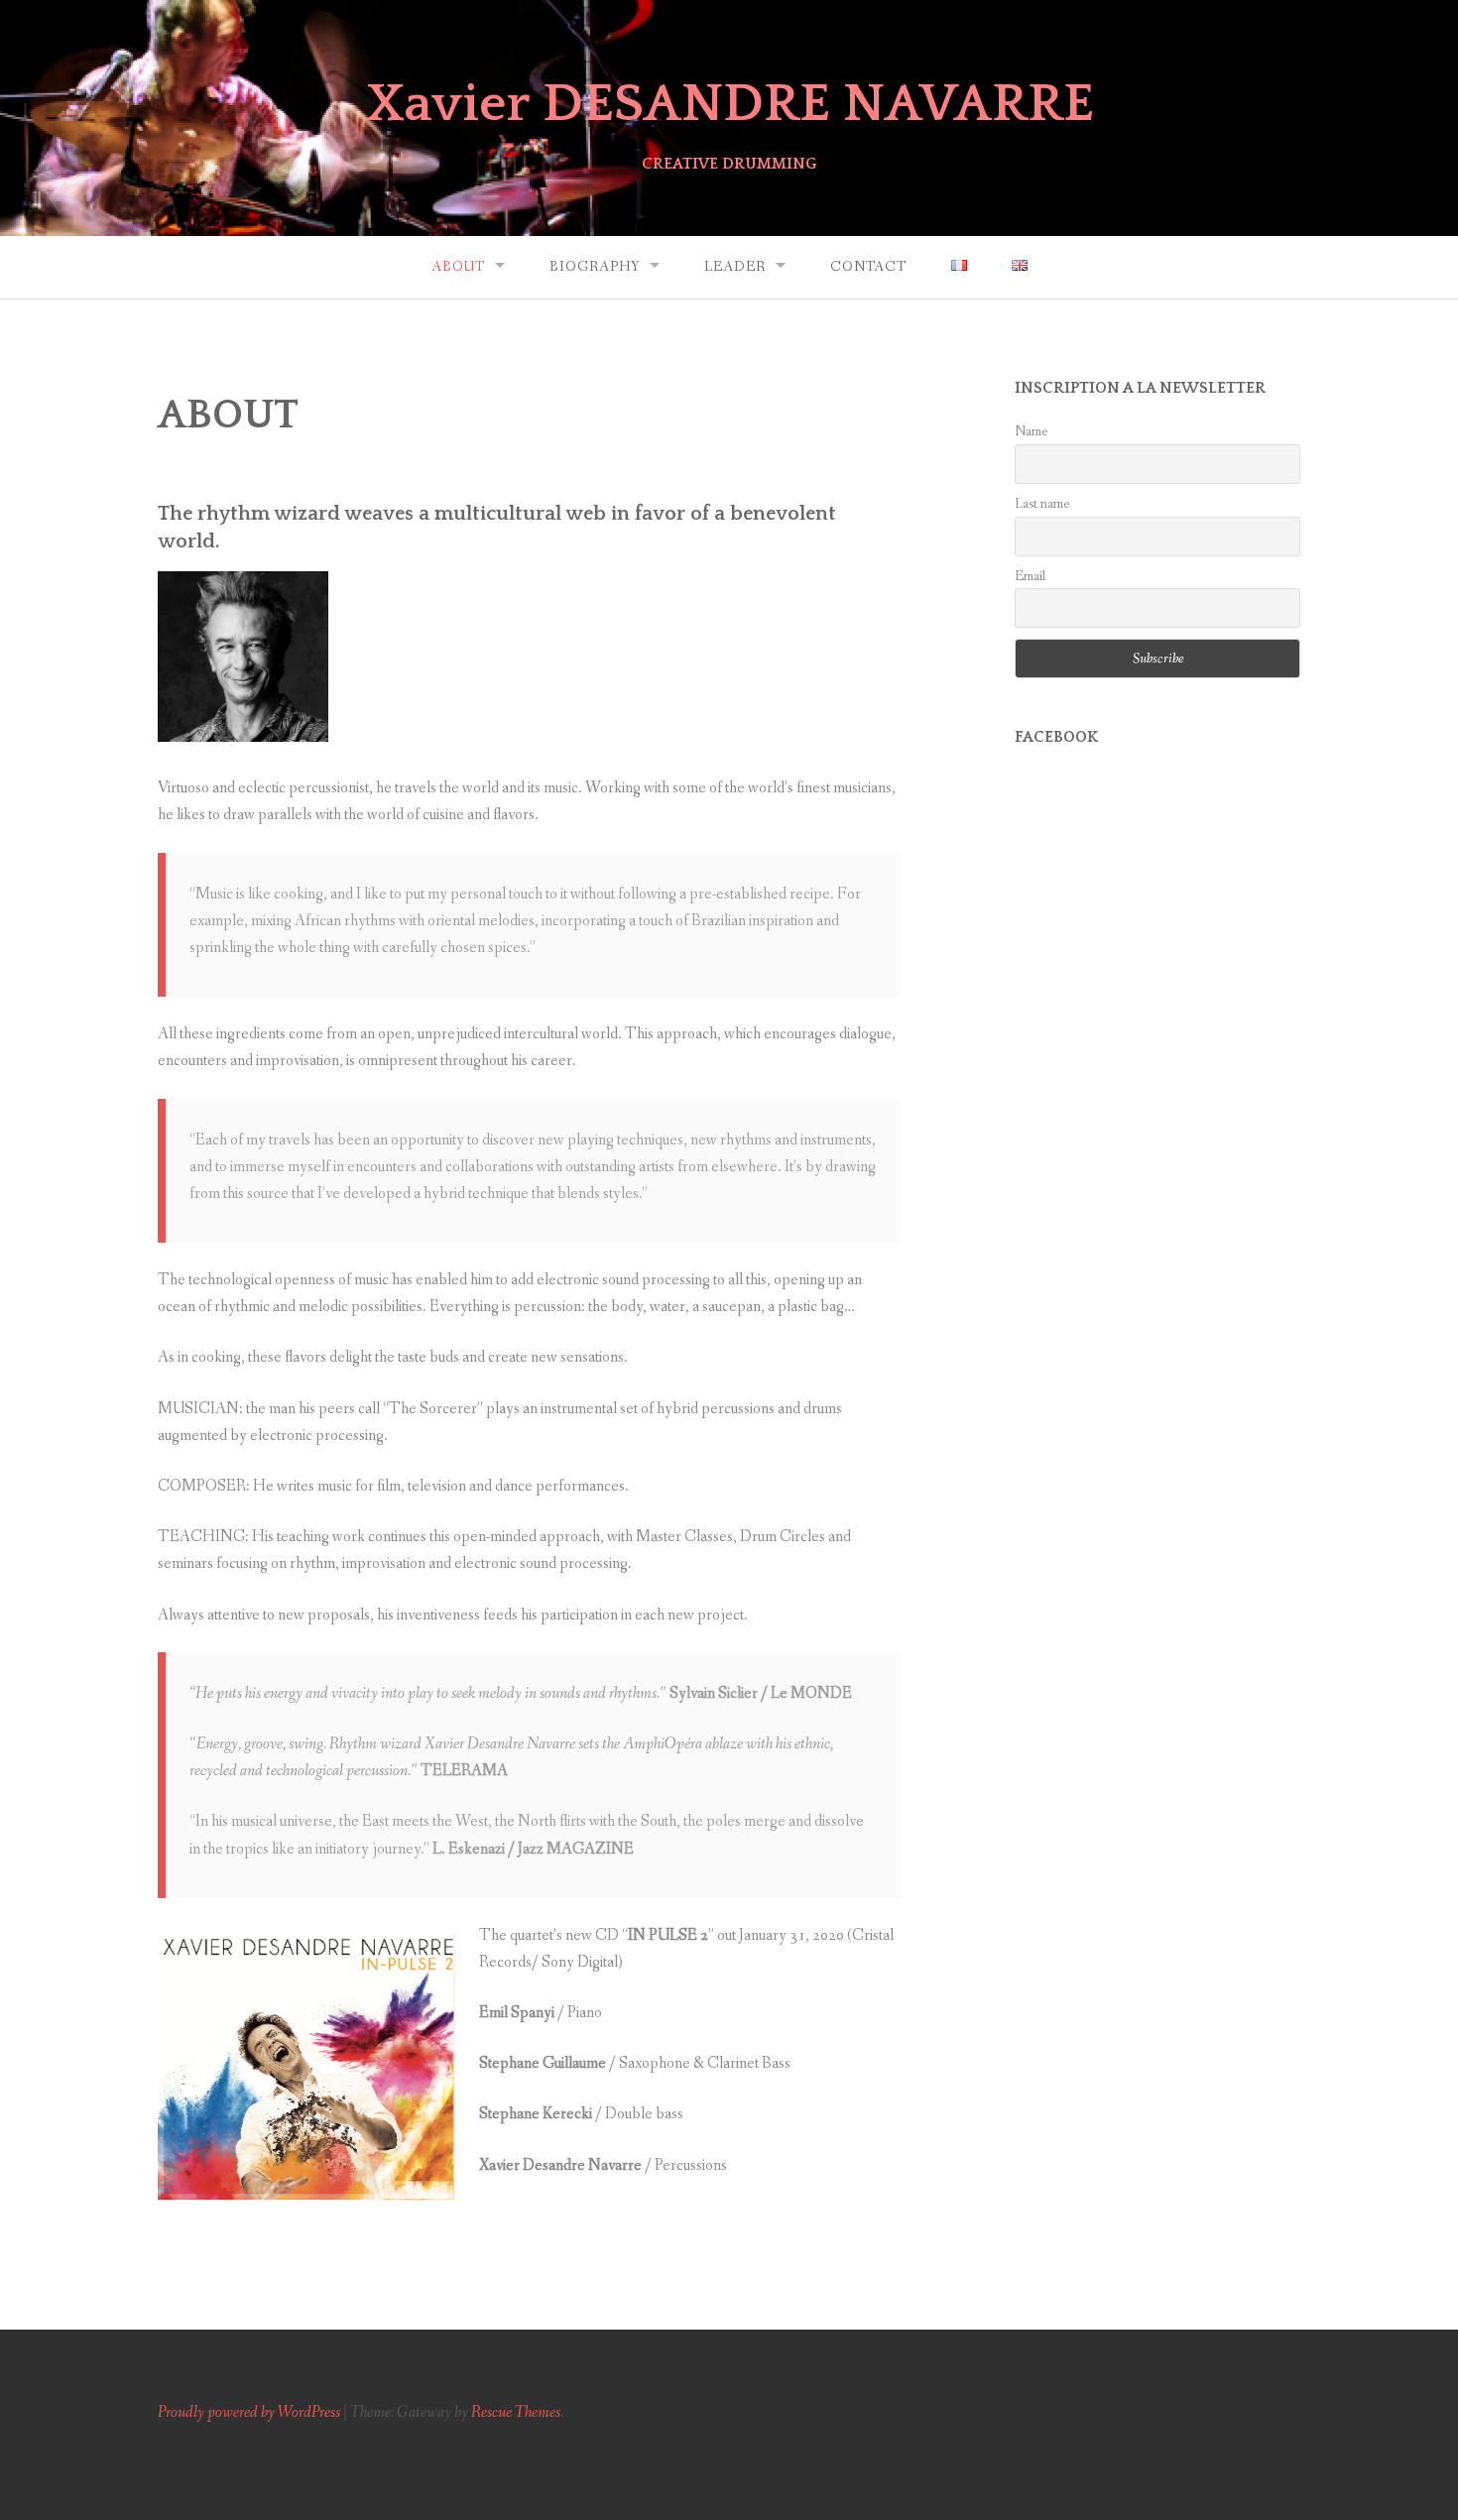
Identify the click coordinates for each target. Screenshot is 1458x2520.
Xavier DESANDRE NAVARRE (729, 104)
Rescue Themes (516, 2412)
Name (1031, 431)
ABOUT (458, 267)
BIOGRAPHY (595, 267)
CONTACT (868, 267)
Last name (1042, 504)
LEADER (735, 267)
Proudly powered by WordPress (249, 2412)
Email (1030, 576)
